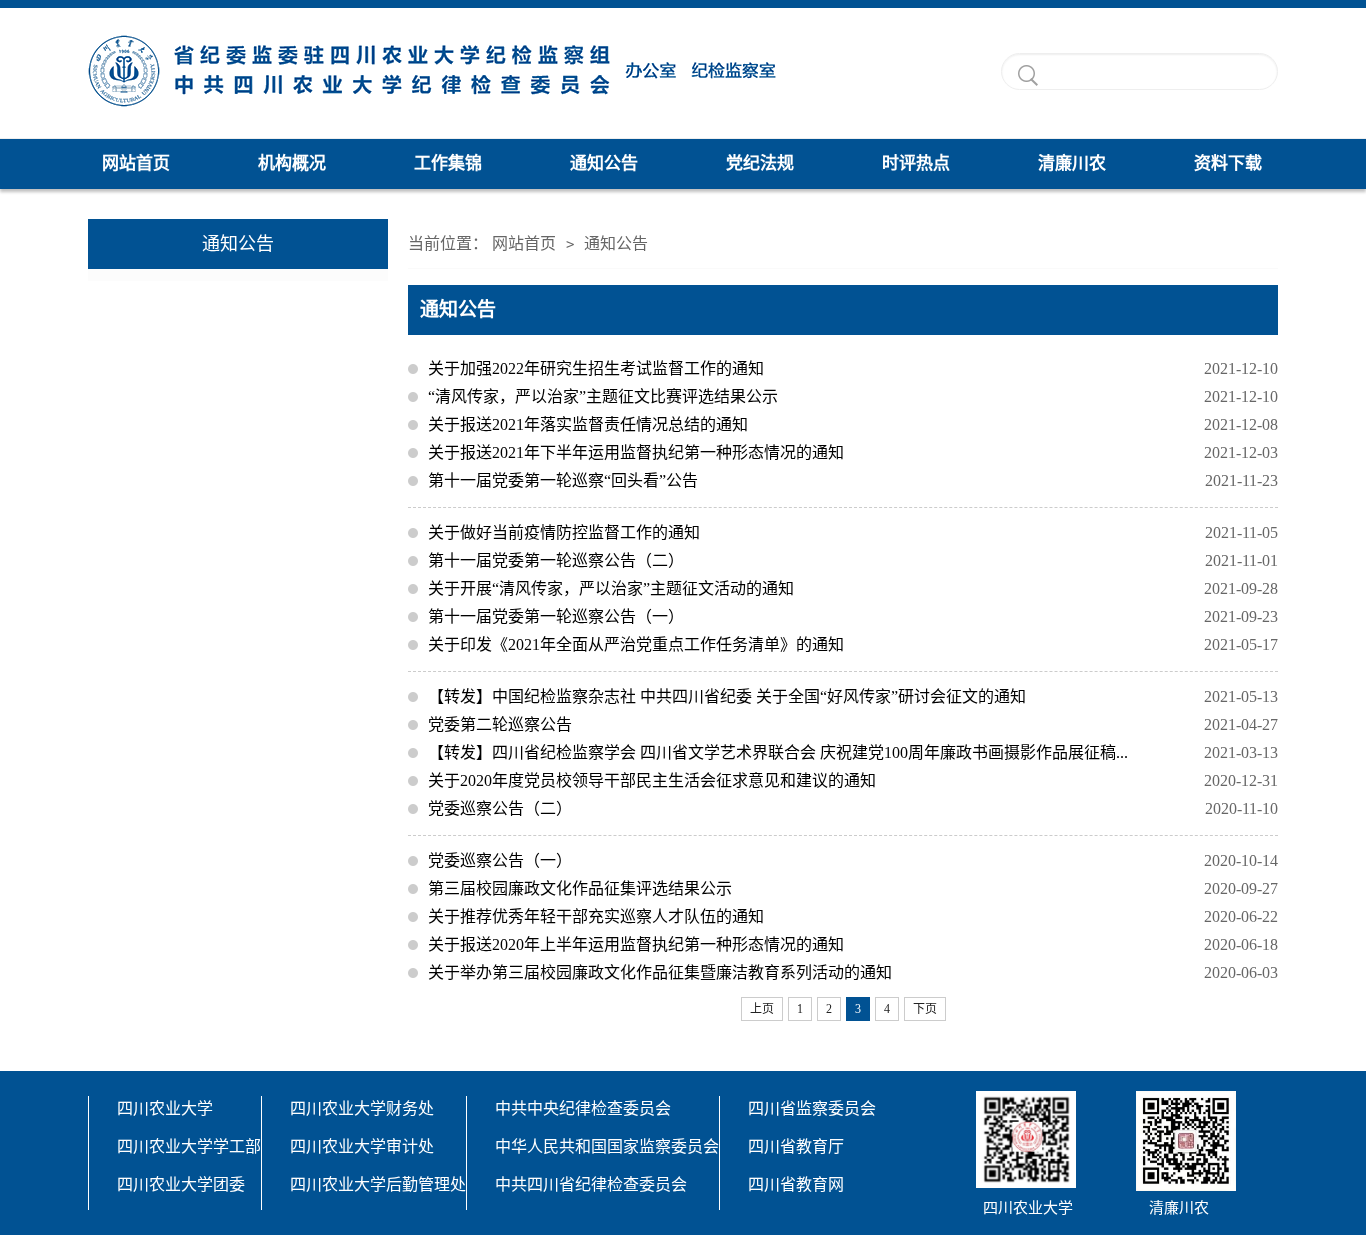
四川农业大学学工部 (189, 1146)
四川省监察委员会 (812, 1108)
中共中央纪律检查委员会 (583, 1108)
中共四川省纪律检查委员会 (591, 1184)
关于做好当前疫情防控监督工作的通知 (853, 532)
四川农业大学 (165, 1108)
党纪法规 (760, 163)
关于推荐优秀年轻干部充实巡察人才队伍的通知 (853, 916)
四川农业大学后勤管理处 (378, 1184)
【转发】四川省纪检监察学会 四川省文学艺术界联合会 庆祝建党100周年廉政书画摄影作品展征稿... (853, 752)
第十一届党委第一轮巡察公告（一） (853, 616)
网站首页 (136, 163)
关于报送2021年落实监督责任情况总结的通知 (853, 424)
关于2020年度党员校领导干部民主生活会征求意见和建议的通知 (853, 780)
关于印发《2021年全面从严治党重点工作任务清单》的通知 (853, 644)
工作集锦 (448, 163)
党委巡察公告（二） (853, 808)
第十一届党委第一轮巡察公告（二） (853, 560)
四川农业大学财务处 (362, 1108)
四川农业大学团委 (181, 1184)
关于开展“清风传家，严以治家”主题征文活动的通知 (853, 588)
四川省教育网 (796, 1184)
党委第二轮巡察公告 (853, 724)
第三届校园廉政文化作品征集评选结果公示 (853, 888)
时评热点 (916, 163)
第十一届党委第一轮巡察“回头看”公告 (853, 480)
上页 (762, 1009)
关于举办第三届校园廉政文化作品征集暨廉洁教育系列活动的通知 (853, 972)
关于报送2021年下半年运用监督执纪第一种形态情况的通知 (853, 452)
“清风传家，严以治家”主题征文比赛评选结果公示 (853, 396)
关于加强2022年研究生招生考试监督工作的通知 (853, 368)
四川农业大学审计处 (362, 1146)
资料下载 (1228, 163)
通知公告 (604, 163)
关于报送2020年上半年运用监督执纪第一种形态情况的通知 (853, 944)
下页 (925, 1009)
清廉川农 (1072, 163)
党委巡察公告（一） (853, 860)
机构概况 (292, 163)
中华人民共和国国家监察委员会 (607, 1146)
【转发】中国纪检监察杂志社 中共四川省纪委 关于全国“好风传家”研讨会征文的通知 (853, 696)
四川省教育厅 (796, 1146)
